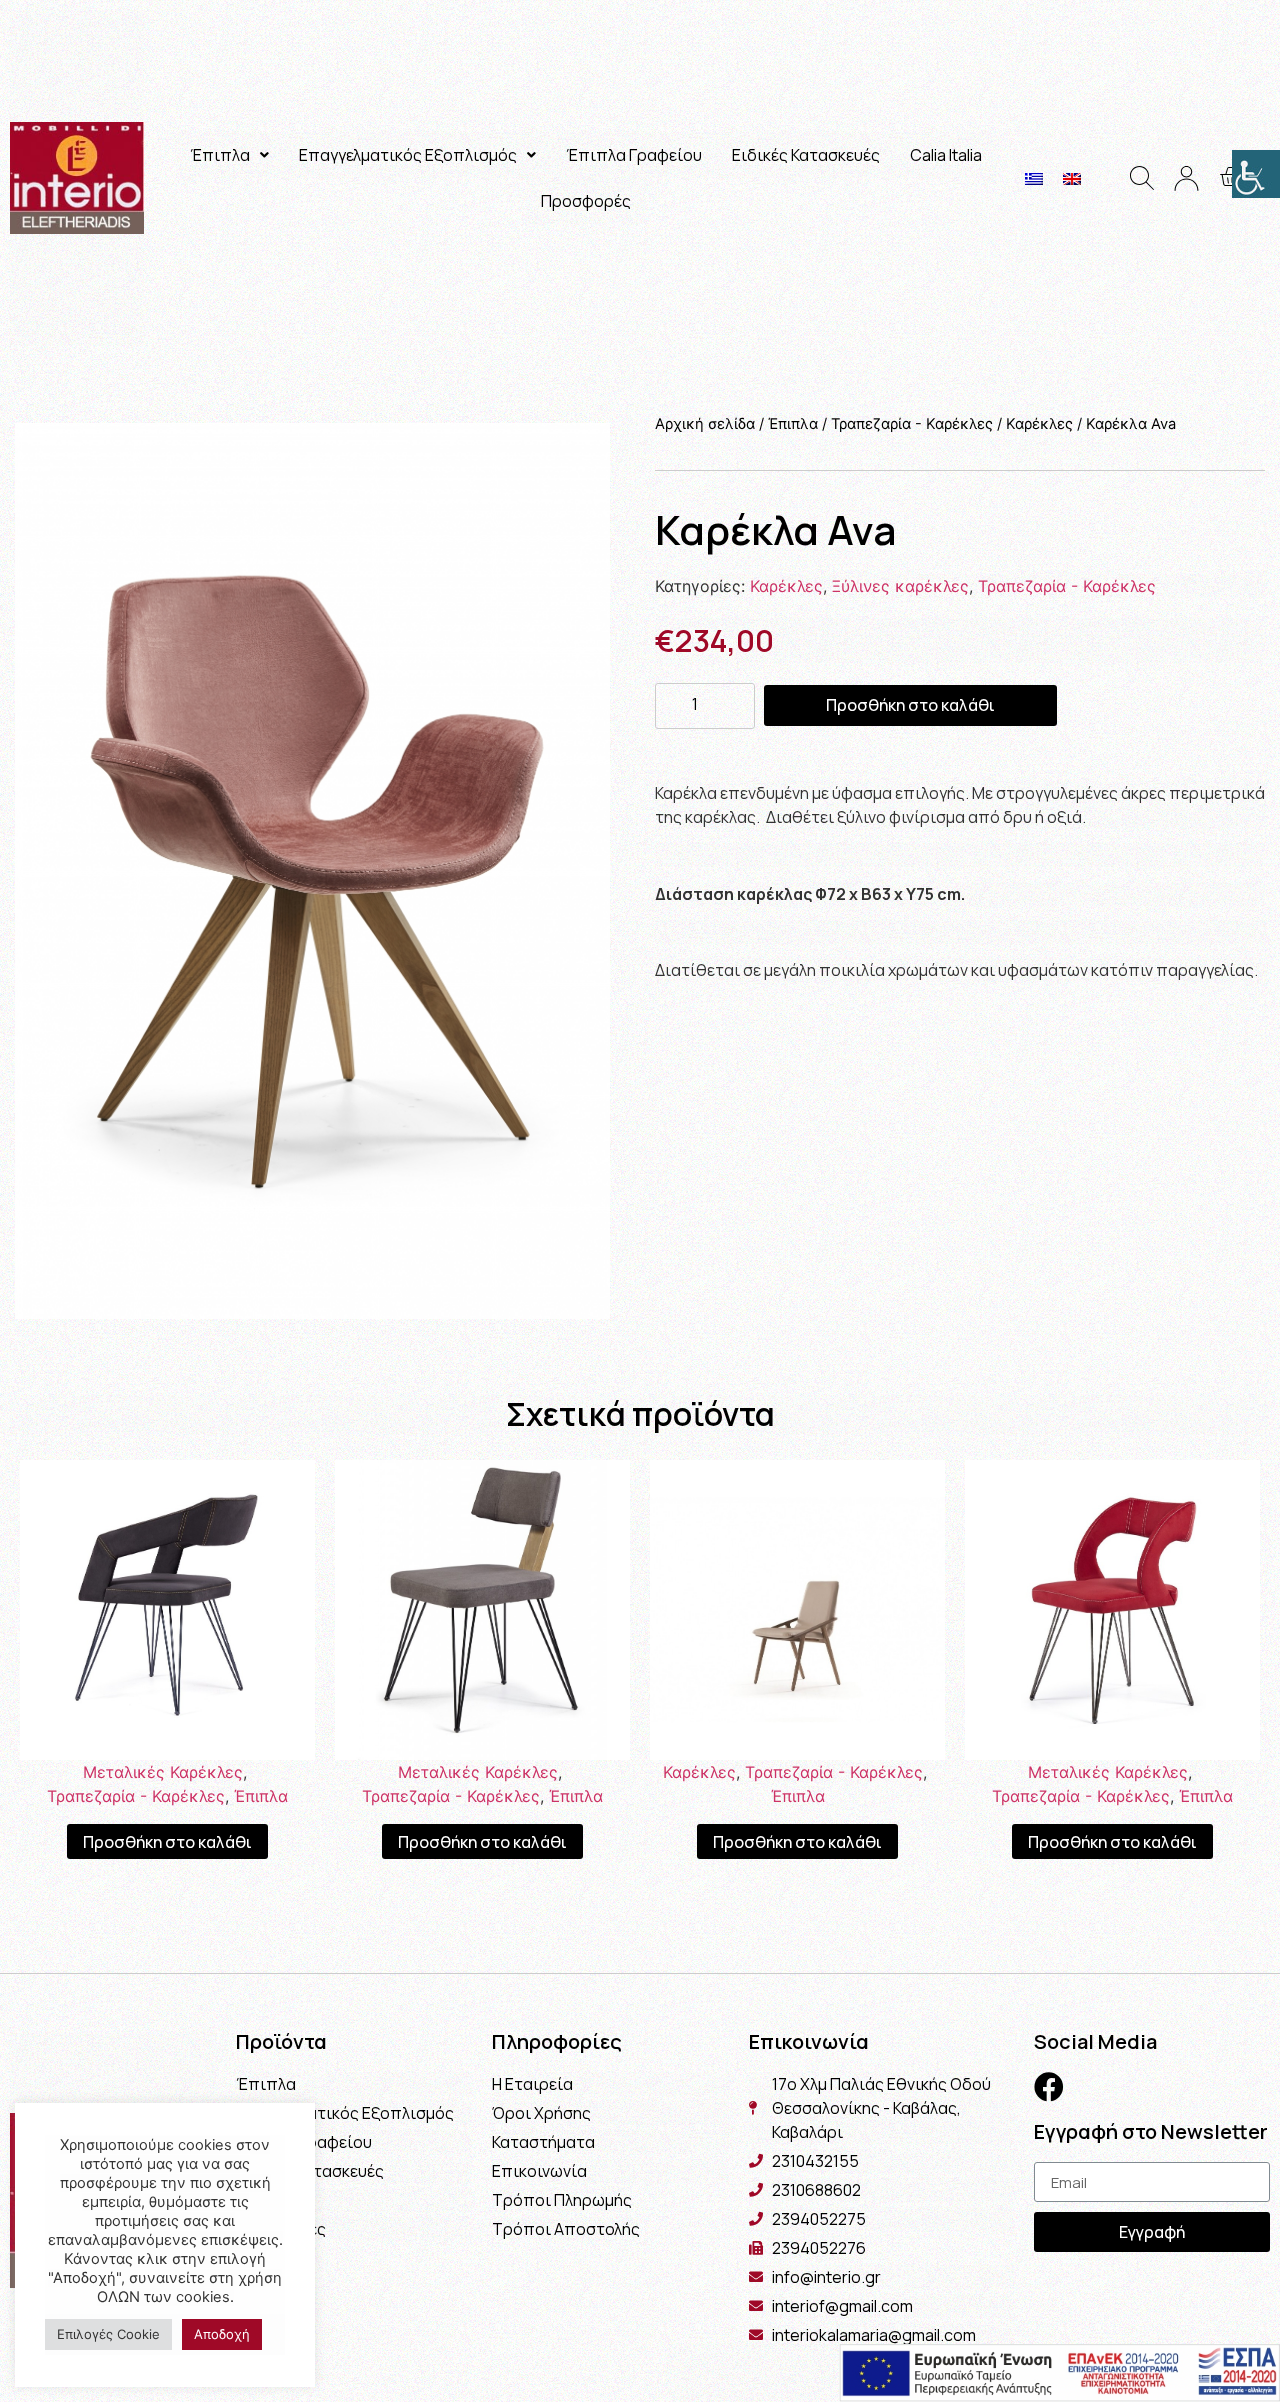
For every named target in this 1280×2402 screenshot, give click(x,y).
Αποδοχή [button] (222, 2334)
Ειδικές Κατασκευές (806, 155)
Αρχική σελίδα (705, 424)
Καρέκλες (1039, 424)
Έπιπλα (220, 155)
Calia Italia (946, 155)
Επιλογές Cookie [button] (108, 2334)
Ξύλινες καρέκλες (900, 586)
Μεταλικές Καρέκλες (163, 1772)
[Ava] (312, 871)
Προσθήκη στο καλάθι (910, 705)
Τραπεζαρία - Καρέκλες (912, 424)
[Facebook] (1049, 2087)
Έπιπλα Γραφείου (634, 155)
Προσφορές (586, 201)
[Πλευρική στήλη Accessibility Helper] (1256, 174)
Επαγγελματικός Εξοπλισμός (408, 155)
